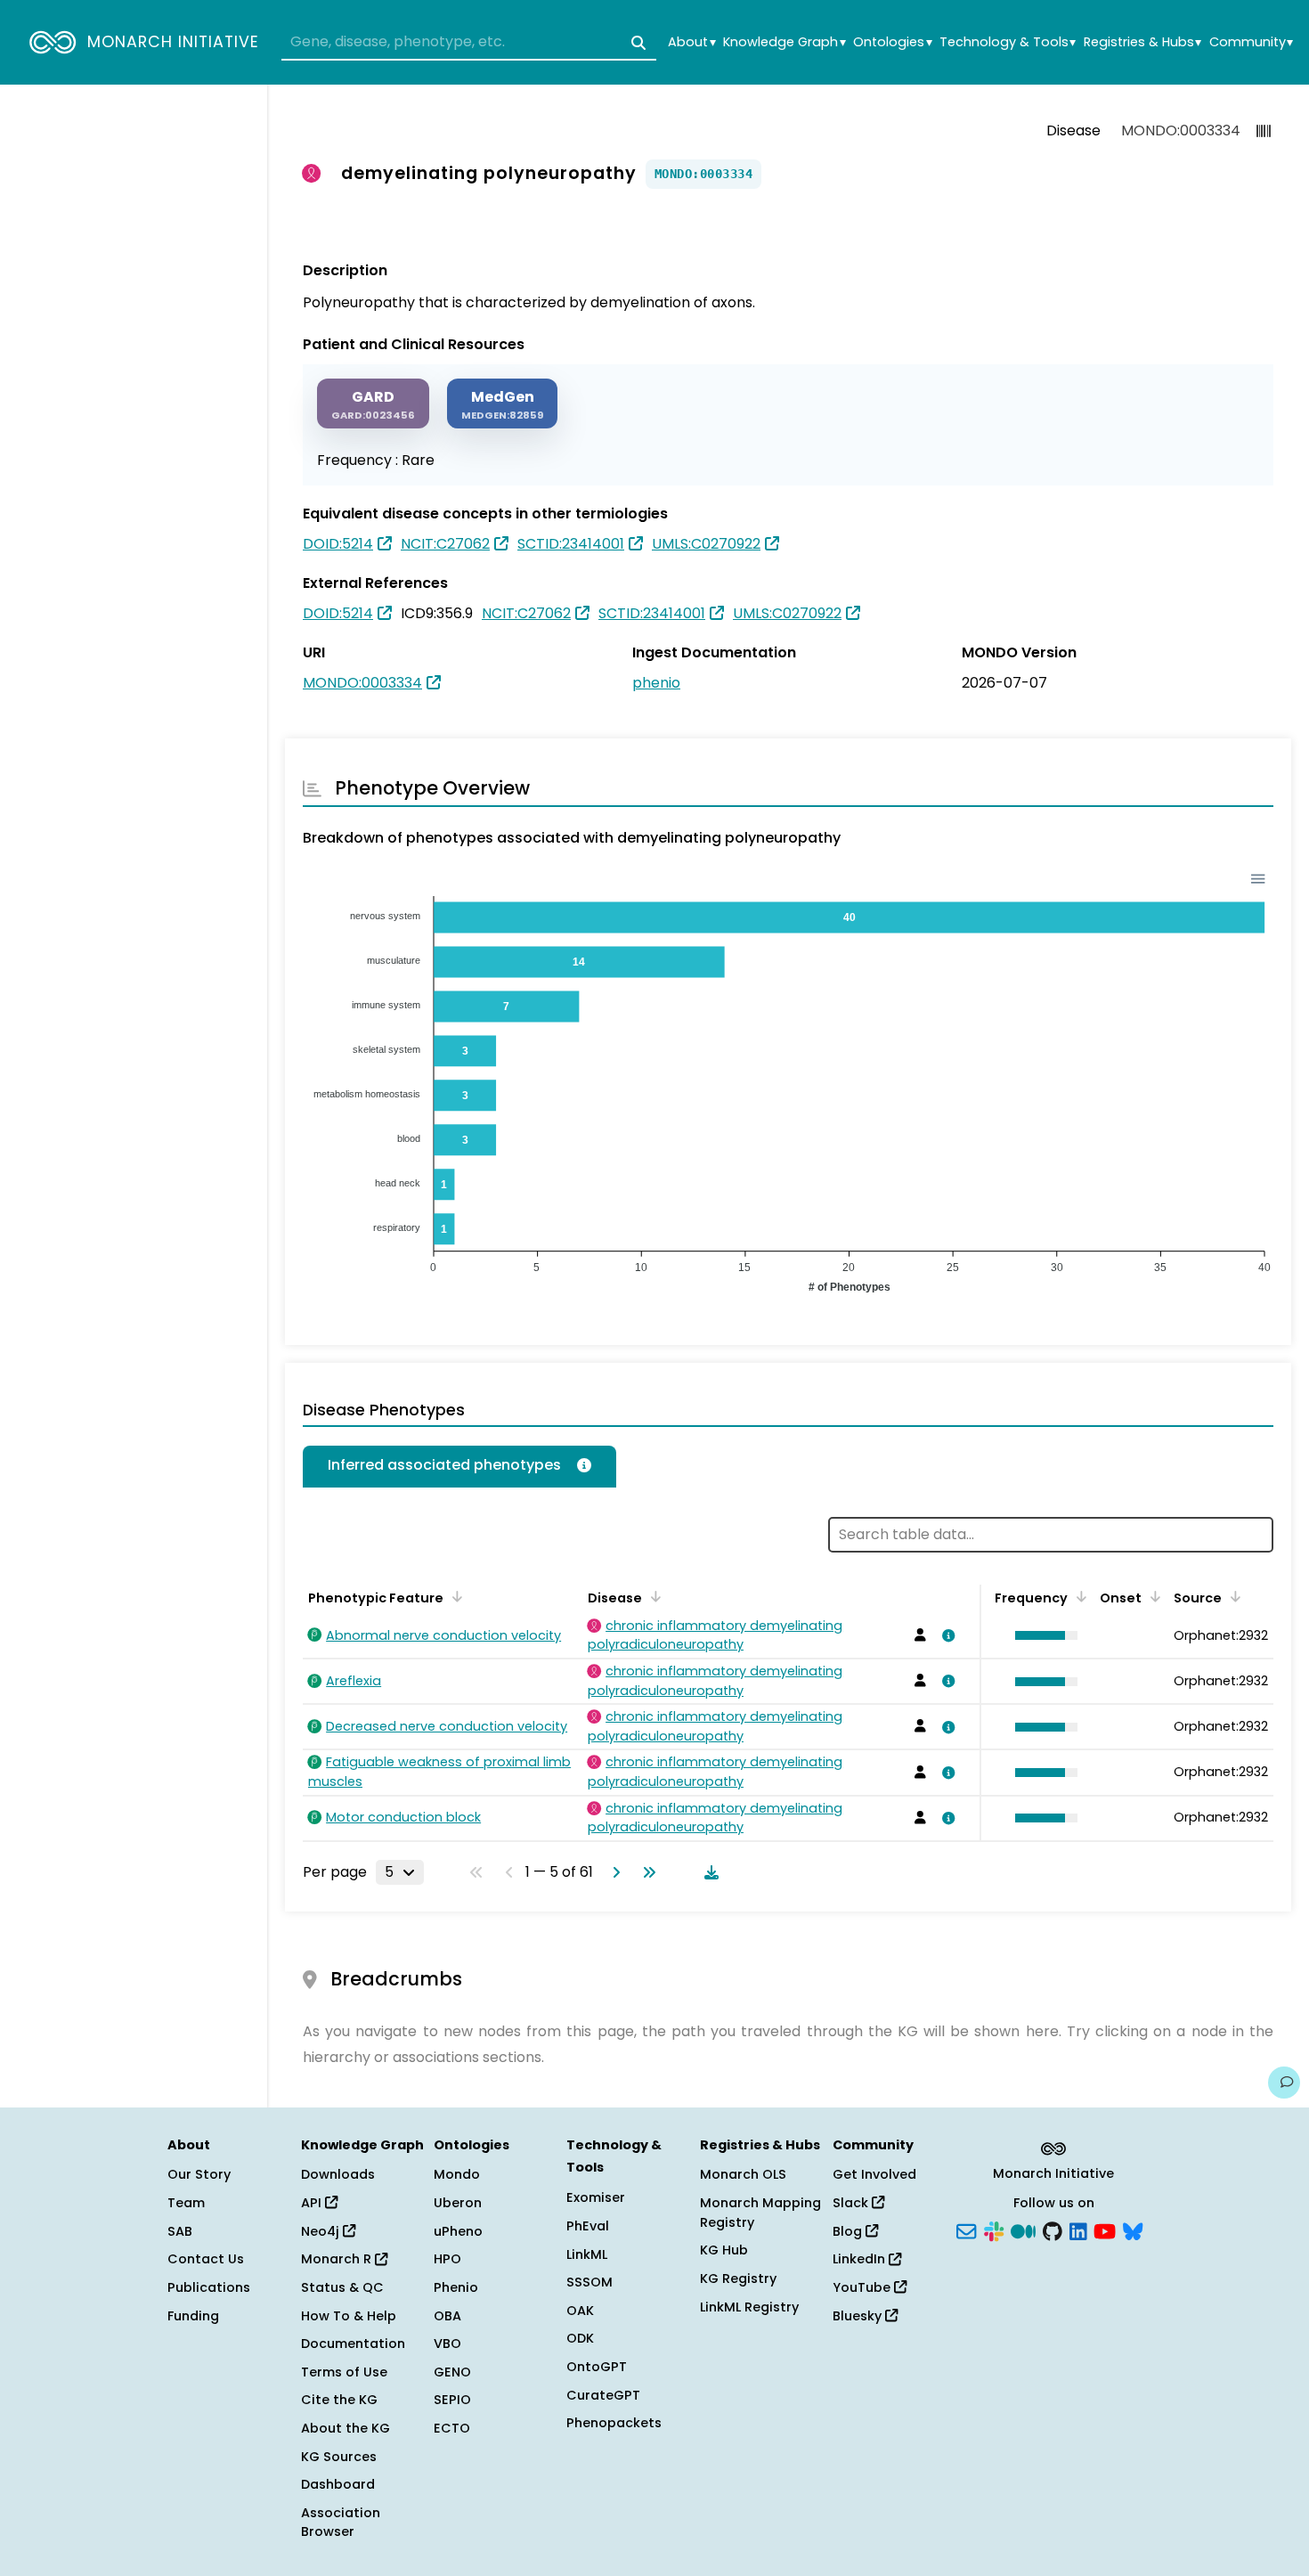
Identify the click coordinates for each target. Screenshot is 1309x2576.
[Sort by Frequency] (1078, 1596)
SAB (180, 2231)
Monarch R (338, 2259)
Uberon (458, 2203)
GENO (452, 2372)
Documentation (353, 2344)
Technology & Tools (1008, 42)
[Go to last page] (646, 1872)
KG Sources (339, 2457)
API (313, 2203)
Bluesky (859, 2316)
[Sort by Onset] (1152, 1596)
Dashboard (338, 2484)
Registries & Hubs (1142, 42)
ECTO (452, 2428)
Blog (849, 2231)
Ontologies (892, 42)
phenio (656, 683)
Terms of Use (344, 2372)
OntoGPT (597, 2367)
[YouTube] (1105, 2230)
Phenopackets (614, 2423)
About (691, 42)
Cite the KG (339, 2400)
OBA (447, 2316)
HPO (447, 2259)
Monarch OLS (743, 2174)
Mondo (457, 2174)
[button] (1042, 1635)
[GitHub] (1053, 2230)
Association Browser (341, 2523)
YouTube (863, 2287)
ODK (580, 2338)
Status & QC (342, 2287)
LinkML (587, 2254)
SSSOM (589, 2282)
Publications (209, 2287)
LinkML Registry (749, 2307)
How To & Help (349, 2316)
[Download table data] (708, 1872)
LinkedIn (861, 2259)
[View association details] (946, 1635)
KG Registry (738, 2278)
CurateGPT (603, 2395)
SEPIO (452, 2400)
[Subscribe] (966, 2230)
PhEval (588, 2226)
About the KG (346, 2428)
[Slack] (994, 2230)
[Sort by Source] (1232, 1596)
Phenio (456, 2287)
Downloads (338, 2174)
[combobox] (469, 43)
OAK (580, 2311)
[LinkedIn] (1078, 2230)
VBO (447, 2344)
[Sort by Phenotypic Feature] (454, 1596)
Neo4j (322, 2231)
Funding (193, 2316)
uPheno (458, 2231)
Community (1251, 42)
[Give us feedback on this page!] (1284, 2083)
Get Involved (874, 2174)
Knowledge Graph (784, 42)
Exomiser (596, 2197)
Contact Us (206, 2259)
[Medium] (1023, 2230)
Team (186, 2203)
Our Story (199, 2174)
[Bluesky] (1133, 2230)
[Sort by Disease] (653, 1596)
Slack (852, 2203)
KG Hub (724, 2250)
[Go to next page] (613, 1872)
